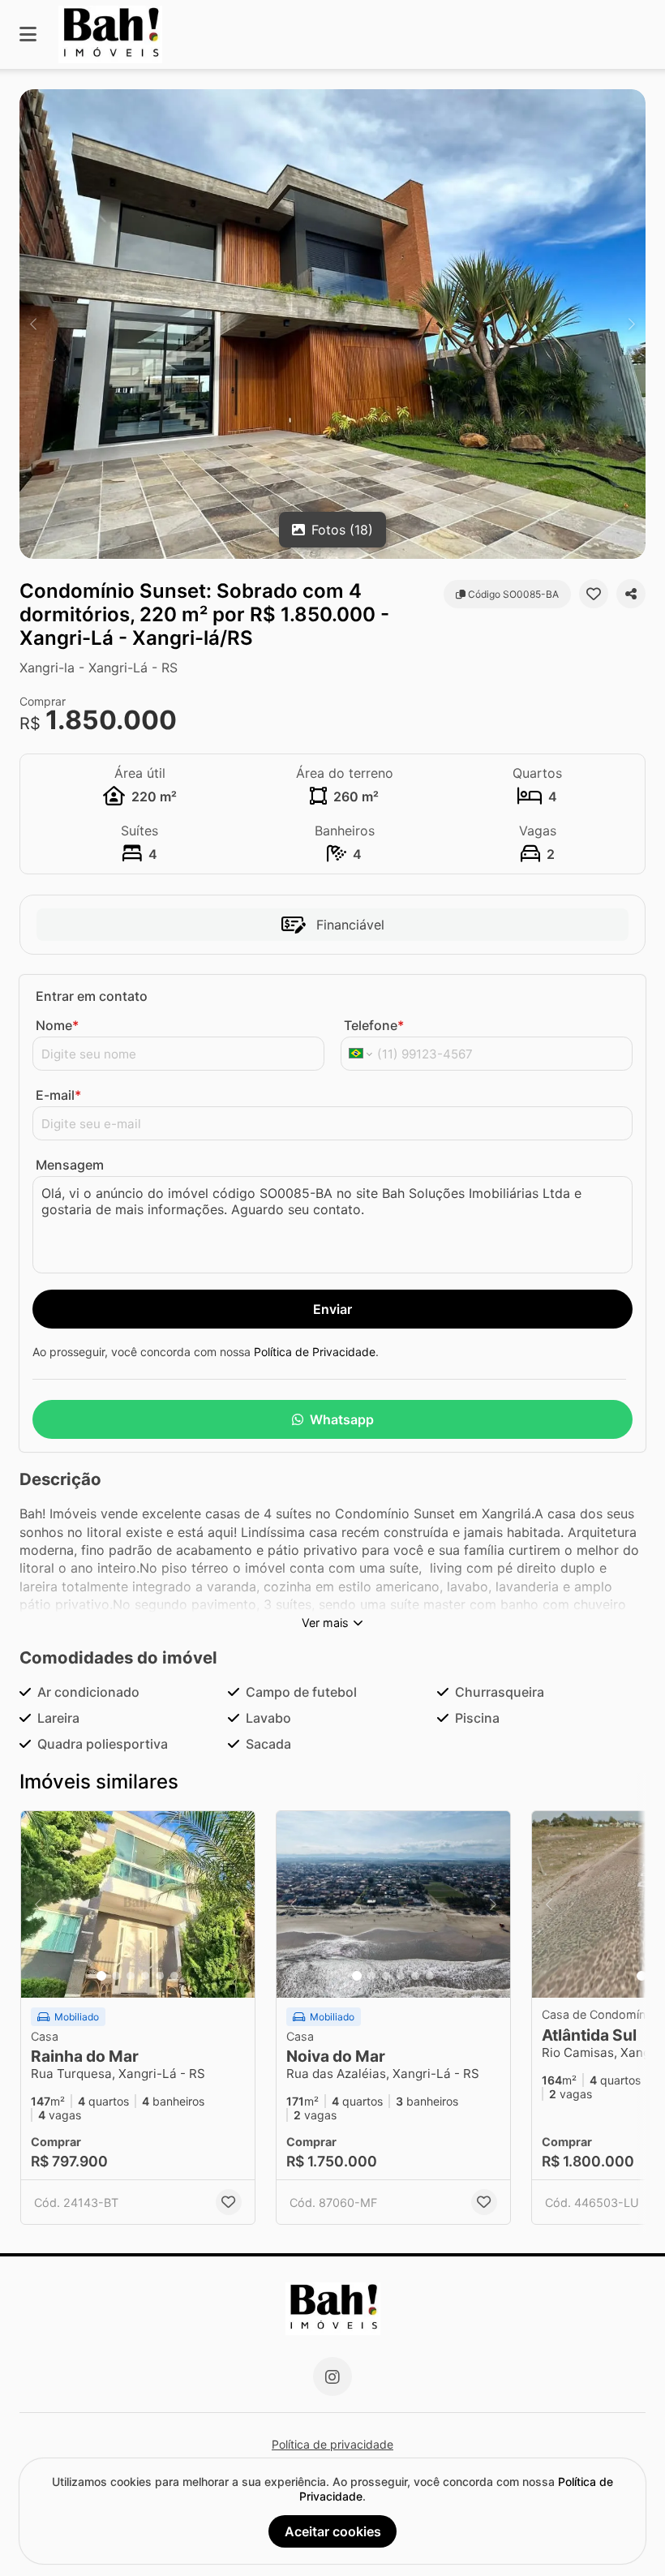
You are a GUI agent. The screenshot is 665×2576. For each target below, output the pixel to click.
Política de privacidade (332, 2444)
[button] (332, 324)
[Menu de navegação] (28, 34)
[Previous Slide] (33, 324)
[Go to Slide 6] (174, 1976)
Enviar (332, 1309)
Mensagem (70, 1165)
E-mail (58, 1095)
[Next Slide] (632, 324)
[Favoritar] (594, 594)
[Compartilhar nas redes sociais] (631, 594)
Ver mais (325, 1623)
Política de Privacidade (315, 1352)
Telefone (374, 1025)
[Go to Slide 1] (101, 1976)
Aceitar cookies (333, 2531)
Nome (57, 1025)
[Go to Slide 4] (145, 1976)
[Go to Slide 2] (116, 1976)
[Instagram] (332, 2376)
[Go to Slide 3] (131, 1976)
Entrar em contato (92, 996)
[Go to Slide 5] (160, 1976)
